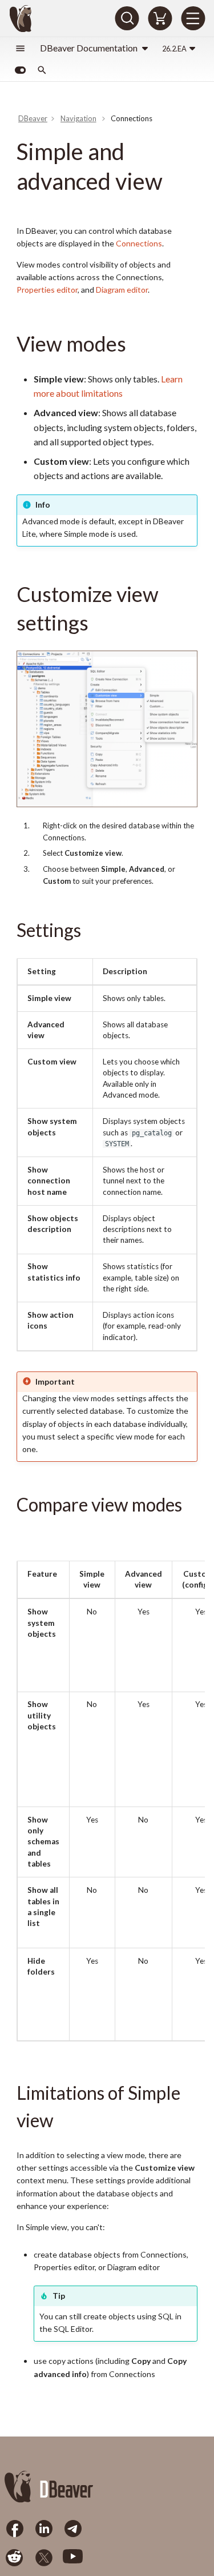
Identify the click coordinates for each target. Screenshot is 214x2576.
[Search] (127, 18)
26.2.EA (174, 49)
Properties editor (47, 290)
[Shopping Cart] (160, 18)
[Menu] (193, 18)
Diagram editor (122, 290)
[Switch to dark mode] (20, 70)
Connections (139, 243)
